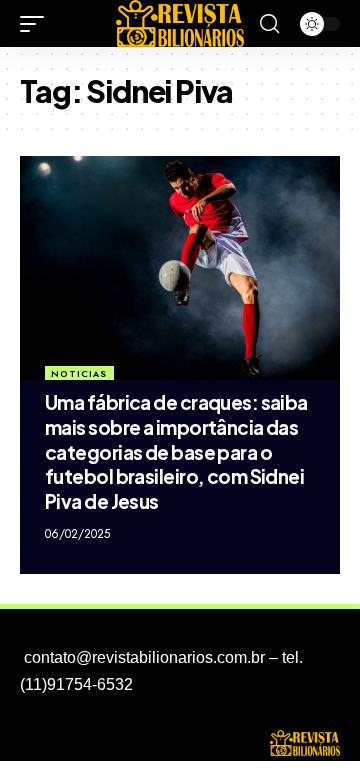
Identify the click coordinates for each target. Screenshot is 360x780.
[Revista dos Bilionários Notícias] (180, 23)
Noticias (79, 373)
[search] (269, 24)
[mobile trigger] (37, 24)
